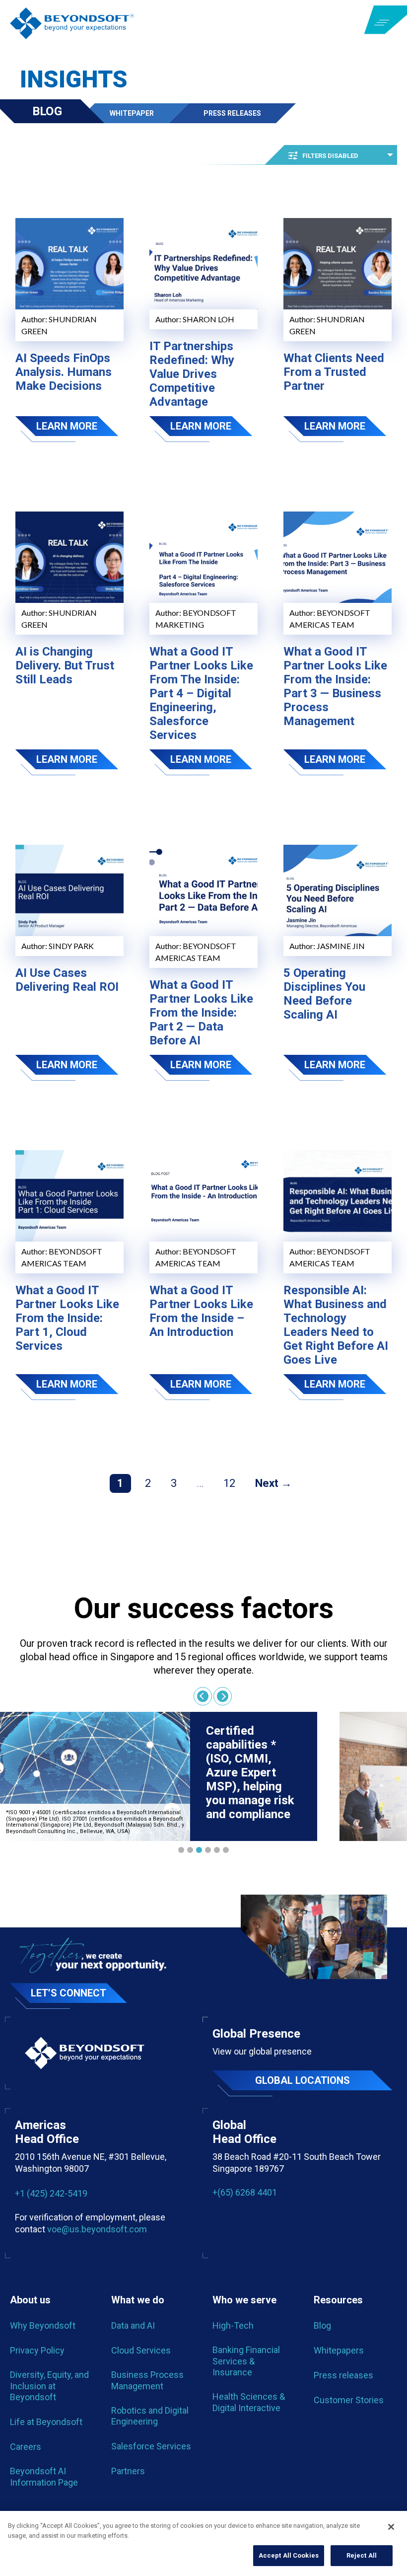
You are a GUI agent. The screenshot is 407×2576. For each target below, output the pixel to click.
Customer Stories (349, 2400)
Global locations (303, 2080)
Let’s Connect (68, 1993)
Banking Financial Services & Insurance (246, 2361)
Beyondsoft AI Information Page (44, 2476)
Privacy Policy (37, 2350)
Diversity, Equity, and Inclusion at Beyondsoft (49, 2386)
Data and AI (133, 2325)
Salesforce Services (151, 2446)
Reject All (362, 2555)
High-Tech (233, 2325)
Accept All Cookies (289, 2555)
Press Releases (232, 113)
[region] (203, 2543)
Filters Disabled (330, 156)
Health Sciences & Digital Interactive (249, 2402)
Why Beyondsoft (43, 2325)
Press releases (343, 2375)
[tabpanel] (159, 1776)
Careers (26, 2447)
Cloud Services (141, 2350)
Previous (203, 1696)
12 (229, 1483)
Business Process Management (147, 2380)
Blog (47, 111)
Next (267, 1483)
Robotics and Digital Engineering (150, 2416)
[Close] (391, 2527)
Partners (128, 2471)
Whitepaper (132, 113)
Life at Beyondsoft (46, 2422)
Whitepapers (339, 2350)
